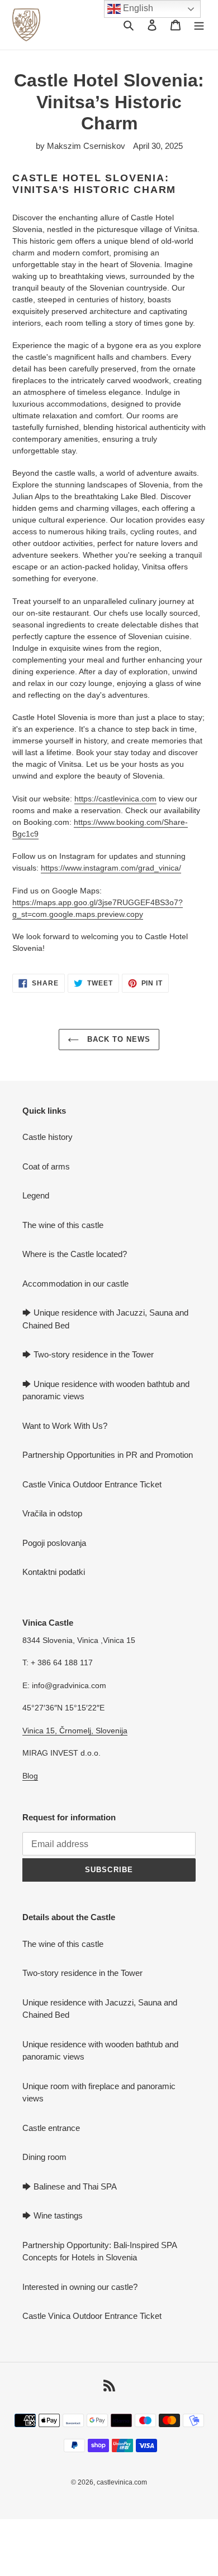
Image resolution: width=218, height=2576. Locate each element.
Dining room (44, 2157)
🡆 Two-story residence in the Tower (88, 1354)
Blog (30, 1776)
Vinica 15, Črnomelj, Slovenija (75, 1731)
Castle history (48, 1137)
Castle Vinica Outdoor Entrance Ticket (92, 1484)
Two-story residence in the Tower (82, 1973)
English (137, 8)
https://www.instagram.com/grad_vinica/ (111, 868)
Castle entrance (51, 2128)
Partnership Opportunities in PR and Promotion (108, 1455)
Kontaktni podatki (54, 1572)
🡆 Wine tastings (53, 2215)
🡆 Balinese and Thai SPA (70, 2186)
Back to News (118, 1039)
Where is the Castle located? (75, 1254)
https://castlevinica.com (115, 799)
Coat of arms (46, 1166)
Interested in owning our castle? (80, 2287)
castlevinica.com (122, 2482)
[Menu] (199, 25)
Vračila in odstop (52, 1513)
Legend (36, 1195)
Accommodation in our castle (75, 1284)
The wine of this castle (63, 1225)
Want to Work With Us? (65, 1426)
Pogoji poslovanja (54, 1543)
